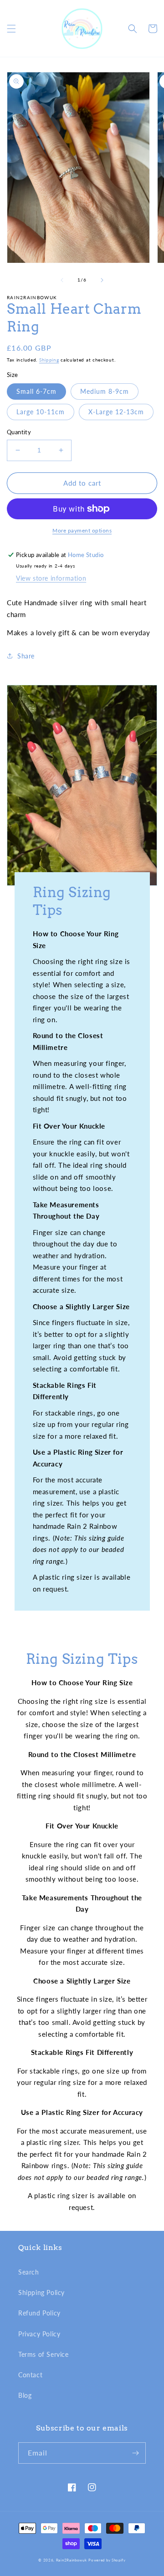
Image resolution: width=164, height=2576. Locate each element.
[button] (11, 29)
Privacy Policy (39, 2334)
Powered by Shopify (107, 2560)
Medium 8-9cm (105, 391)
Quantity (19, 432)
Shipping (49, 360)
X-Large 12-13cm (116, 412)
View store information (51, 578)
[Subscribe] (135, 2453)
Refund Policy (39, 2313)
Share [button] (26, 656)
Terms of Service (44, 2354)
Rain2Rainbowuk (72, 2560)
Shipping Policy (41, 2292)
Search (29, 2272)
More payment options (82, 530)
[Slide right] (102, 280)
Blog (25, 2395)
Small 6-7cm (36, 391)
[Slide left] (62, 280)
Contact (30, 2375)
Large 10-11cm (41, 412)
